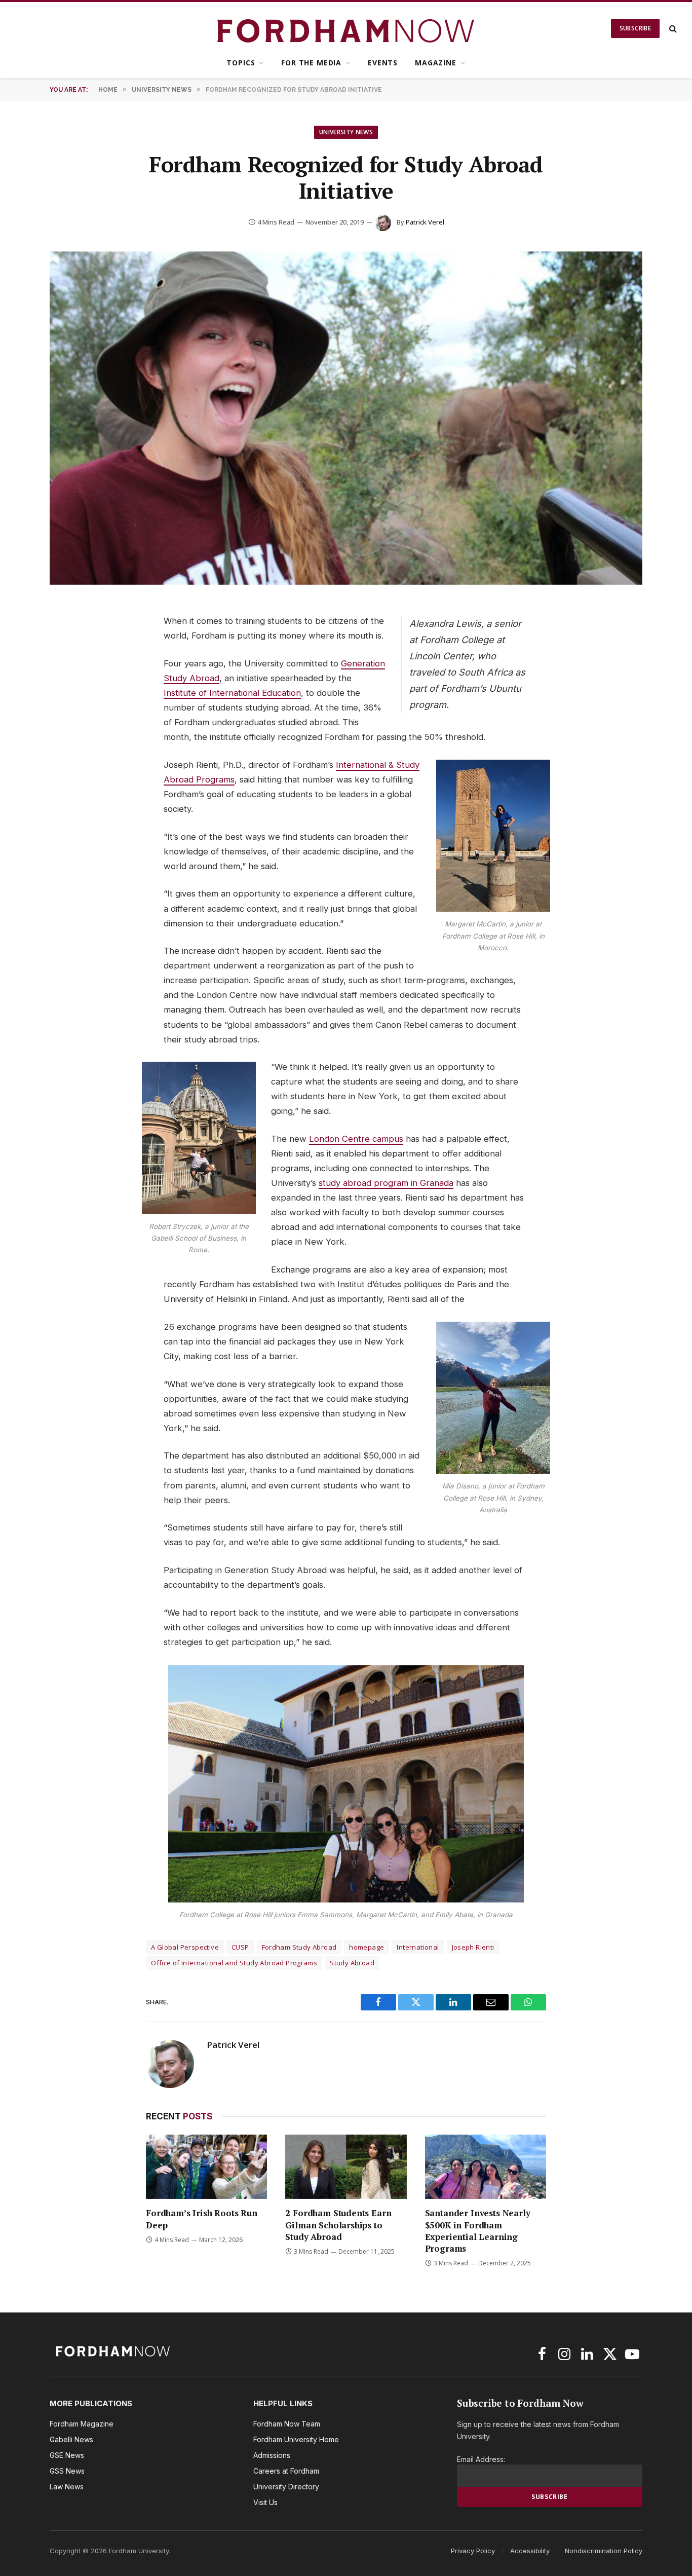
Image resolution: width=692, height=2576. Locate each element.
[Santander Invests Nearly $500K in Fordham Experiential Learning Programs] (486, 2167)
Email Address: (481, 2459)
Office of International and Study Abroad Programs (234, 1963)
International (418, 1947)
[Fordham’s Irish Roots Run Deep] (206, 2167)
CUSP (240, 1947)
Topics (241, 63)
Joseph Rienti (473, 1947)
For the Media (311, 63)
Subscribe (635, 28)
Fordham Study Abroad (299, 1947)
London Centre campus (356, 1139)
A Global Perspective (185, 1947)
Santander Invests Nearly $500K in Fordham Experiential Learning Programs (478, 2230)
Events (383, 63)
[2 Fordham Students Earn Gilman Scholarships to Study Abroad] (346, 2167)
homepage (367, 1947)
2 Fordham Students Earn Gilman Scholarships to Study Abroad (338, 2225)
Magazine (436, 63)
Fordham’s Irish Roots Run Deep (202, 2219)
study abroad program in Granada (386, 1183)
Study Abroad (352, 1963)
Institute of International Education (232, 693)
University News (346, 132)
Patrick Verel (425, 222)
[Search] (672, 29)
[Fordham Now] (346, 28)
